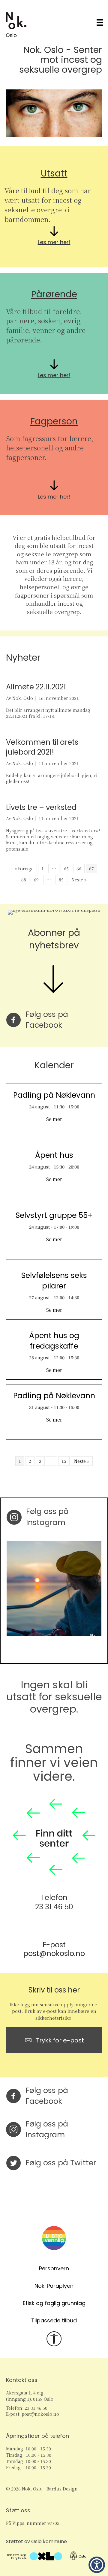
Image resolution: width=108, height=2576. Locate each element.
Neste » (79, 880)
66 (79, 869)
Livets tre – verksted (41, 807)
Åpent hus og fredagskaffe (54, 1341)
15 (64, 1461)
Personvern (54, 2268)
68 (24, 880)
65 (66, 869)
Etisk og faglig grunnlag (54, 2303)
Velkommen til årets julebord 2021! (42, 747)
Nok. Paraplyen (54, 2286)
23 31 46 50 (54, 1907)
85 (61, 880)
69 (36, 880)
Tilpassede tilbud (54, 2320)
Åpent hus (54, 1155)
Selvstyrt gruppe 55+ (54, 1215)
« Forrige (24, 869)
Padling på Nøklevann (54, 1095)
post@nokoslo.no (54, 1953)
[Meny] (100, 23)
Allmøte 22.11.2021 (36, 687)
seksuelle (39, 70)
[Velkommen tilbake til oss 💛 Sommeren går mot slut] (54, 1588)
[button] (97, 2565)
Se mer (54, 1119)
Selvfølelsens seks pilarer (54, 1281)
